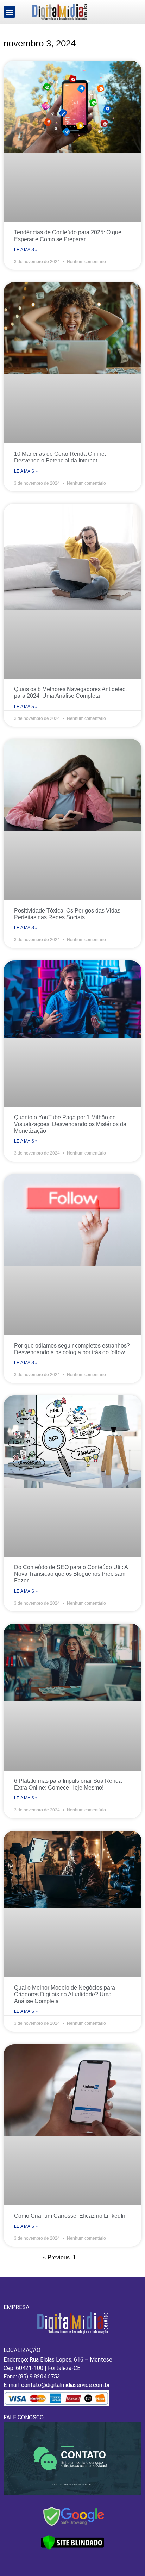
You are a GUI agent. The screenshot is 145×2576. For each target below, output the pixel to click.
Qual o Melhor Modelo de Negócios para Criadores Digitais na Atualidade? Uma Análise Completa (65, 1994)
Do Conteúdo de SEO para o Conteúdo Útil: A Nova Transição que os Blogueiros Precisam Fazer (71, 1574)
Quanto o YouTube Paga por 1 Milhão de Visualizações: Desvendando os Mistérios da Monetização (70, 1124)
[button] (9, 12)
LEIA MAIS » (26, 250)
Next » (94, 2257)
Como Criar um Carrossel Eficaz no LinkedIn (70, 2216)
